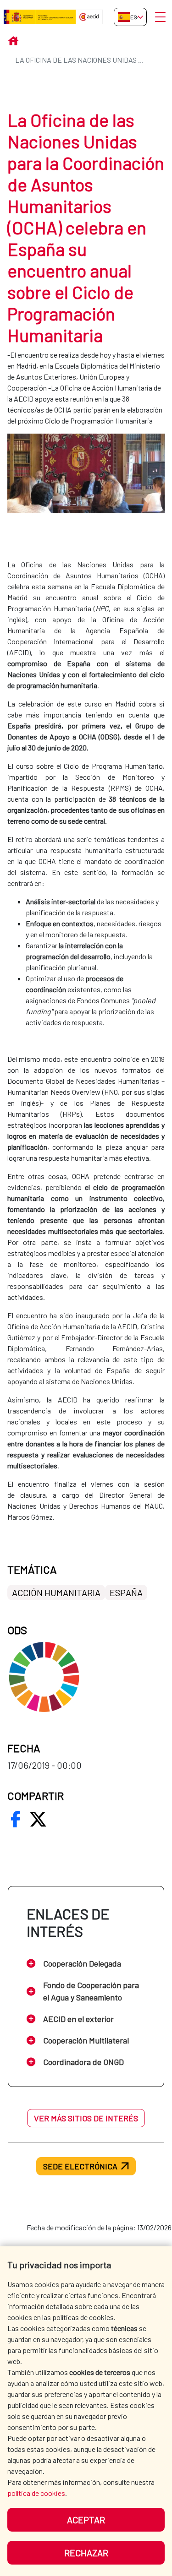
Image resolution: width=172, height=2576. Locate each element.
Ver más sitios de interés (86, 2118)
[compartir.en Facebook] (16, 1819)
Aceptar (86, 2520)
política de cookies (36, 2493)
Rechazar (86, 2553)
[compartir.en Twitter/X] (38, 1819)
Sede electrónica (80, 2166)
